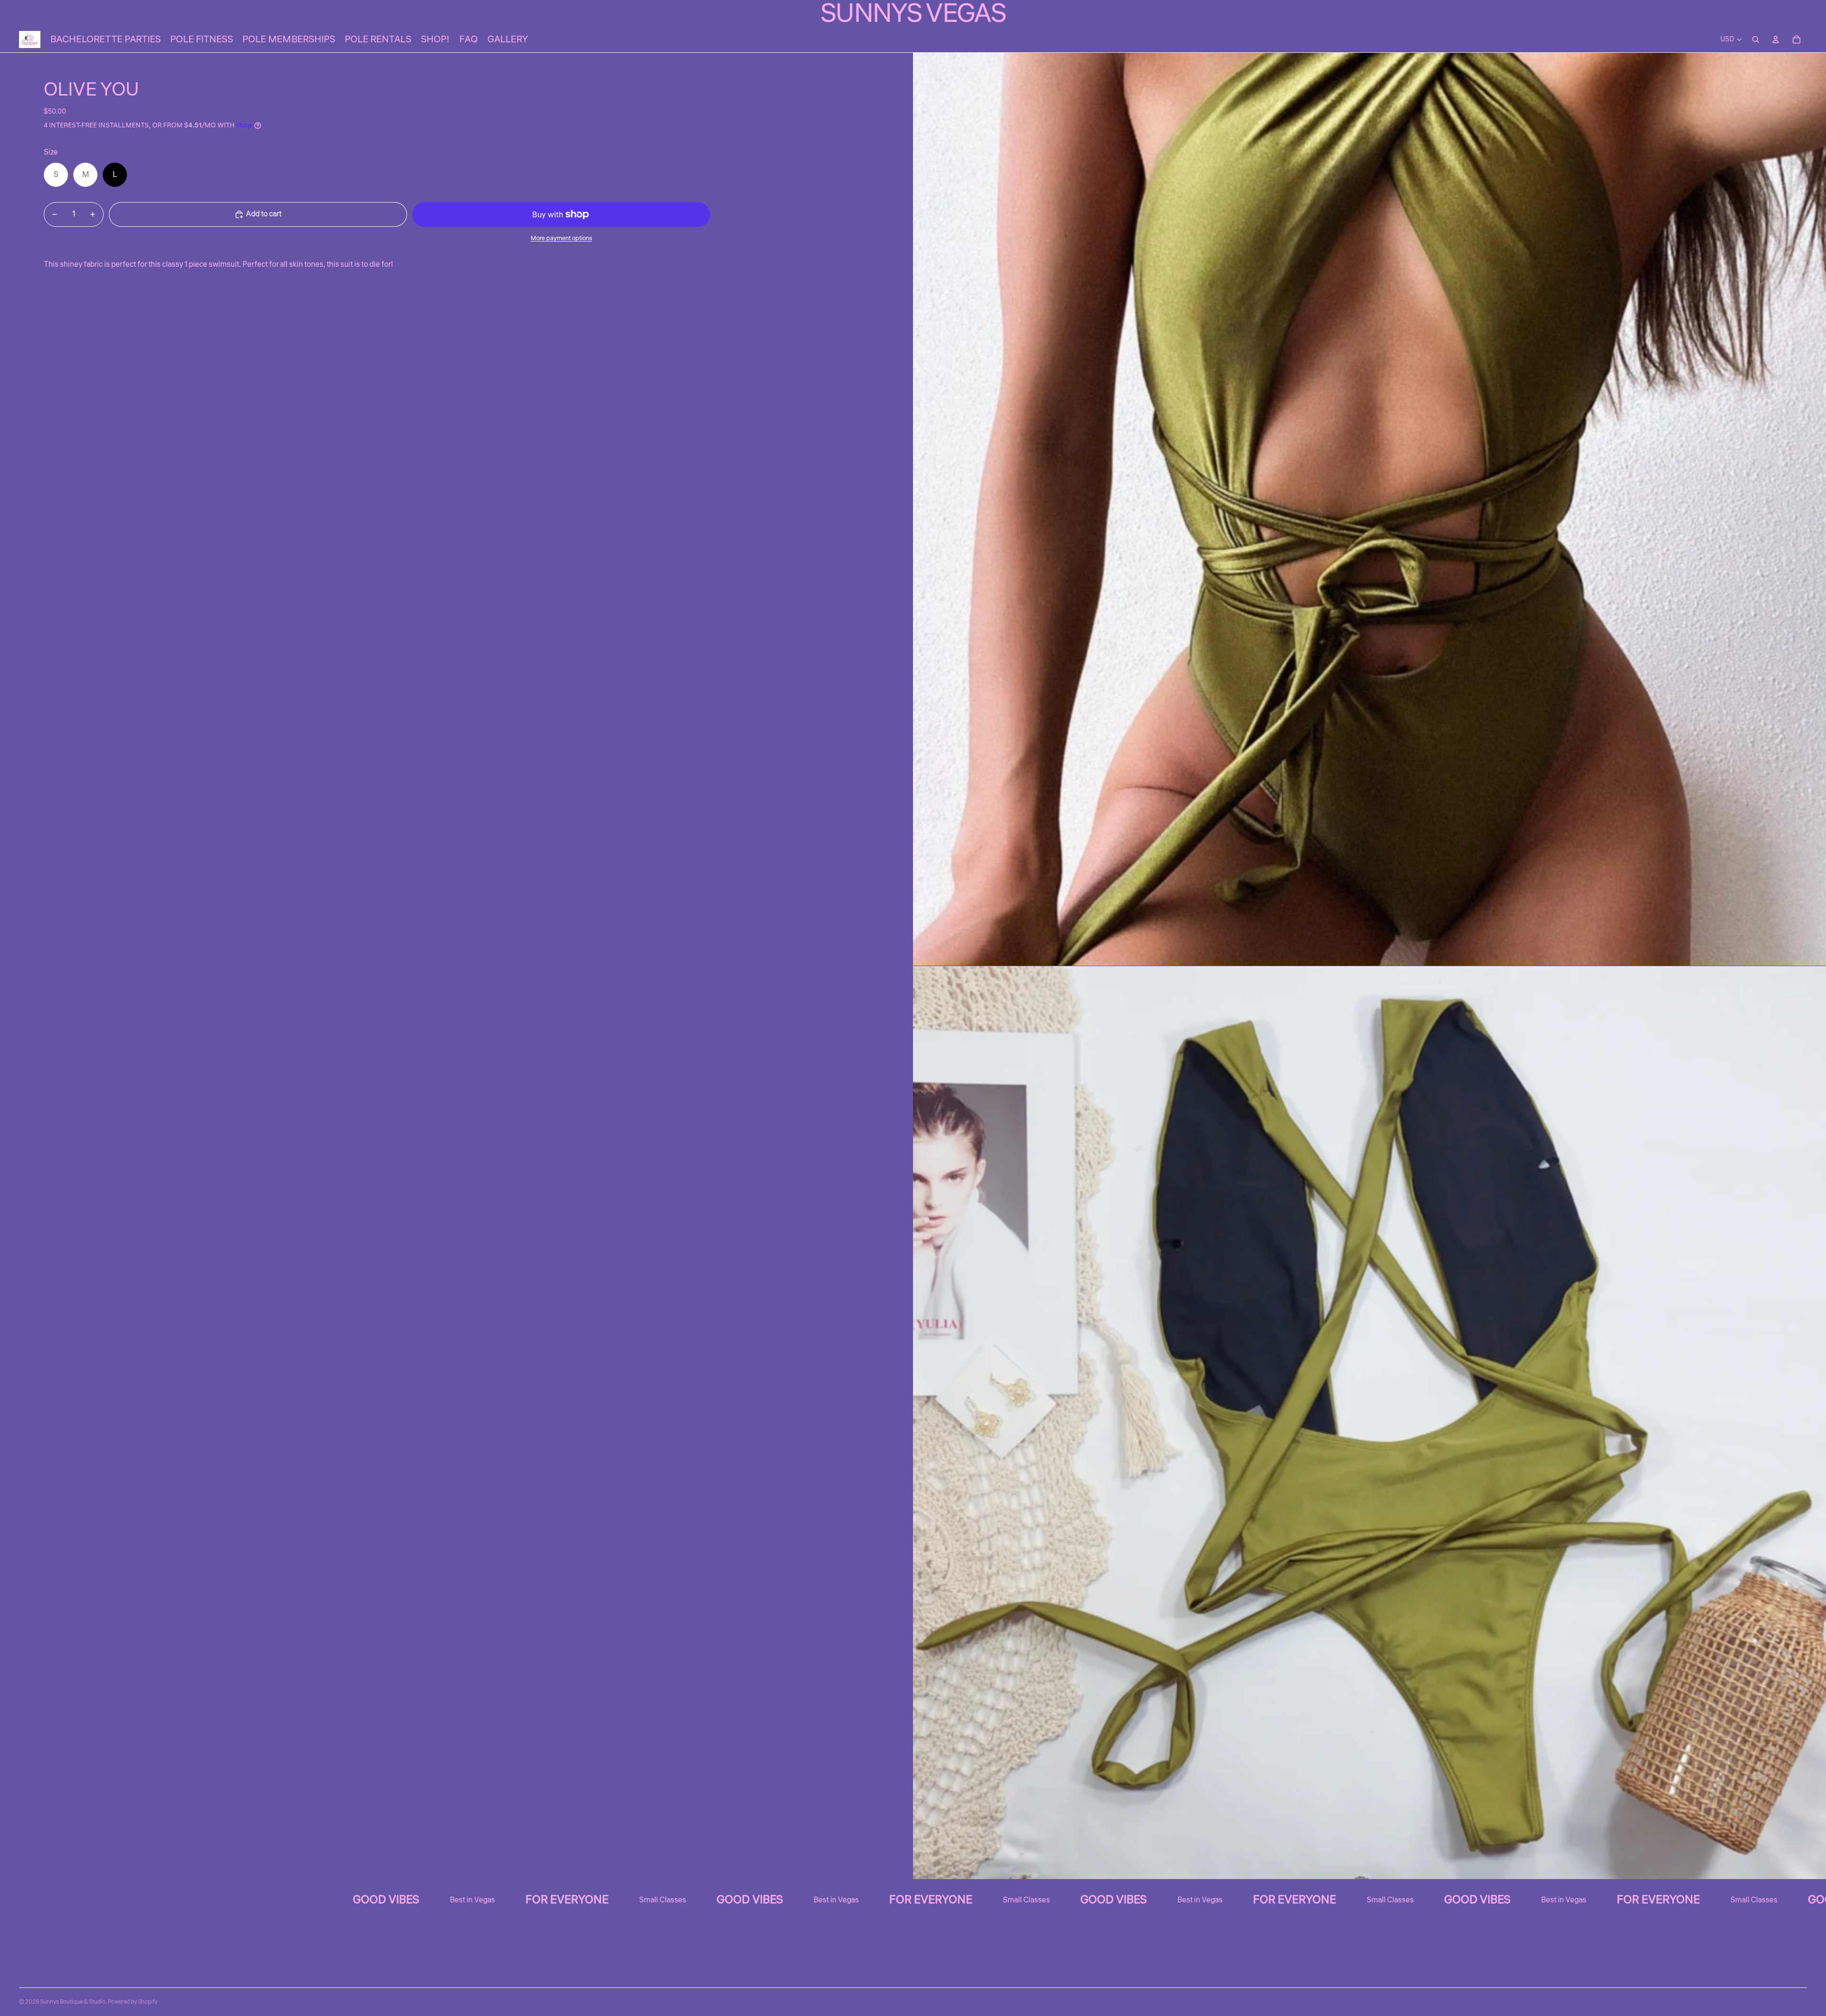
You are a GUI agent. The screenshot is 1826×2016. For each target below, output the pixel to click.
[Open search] (1756, 39)
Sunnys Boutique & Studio (73, 2002)
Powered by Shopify (133, 2002)
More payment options (561, 238)
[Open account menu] (1776, 39)
